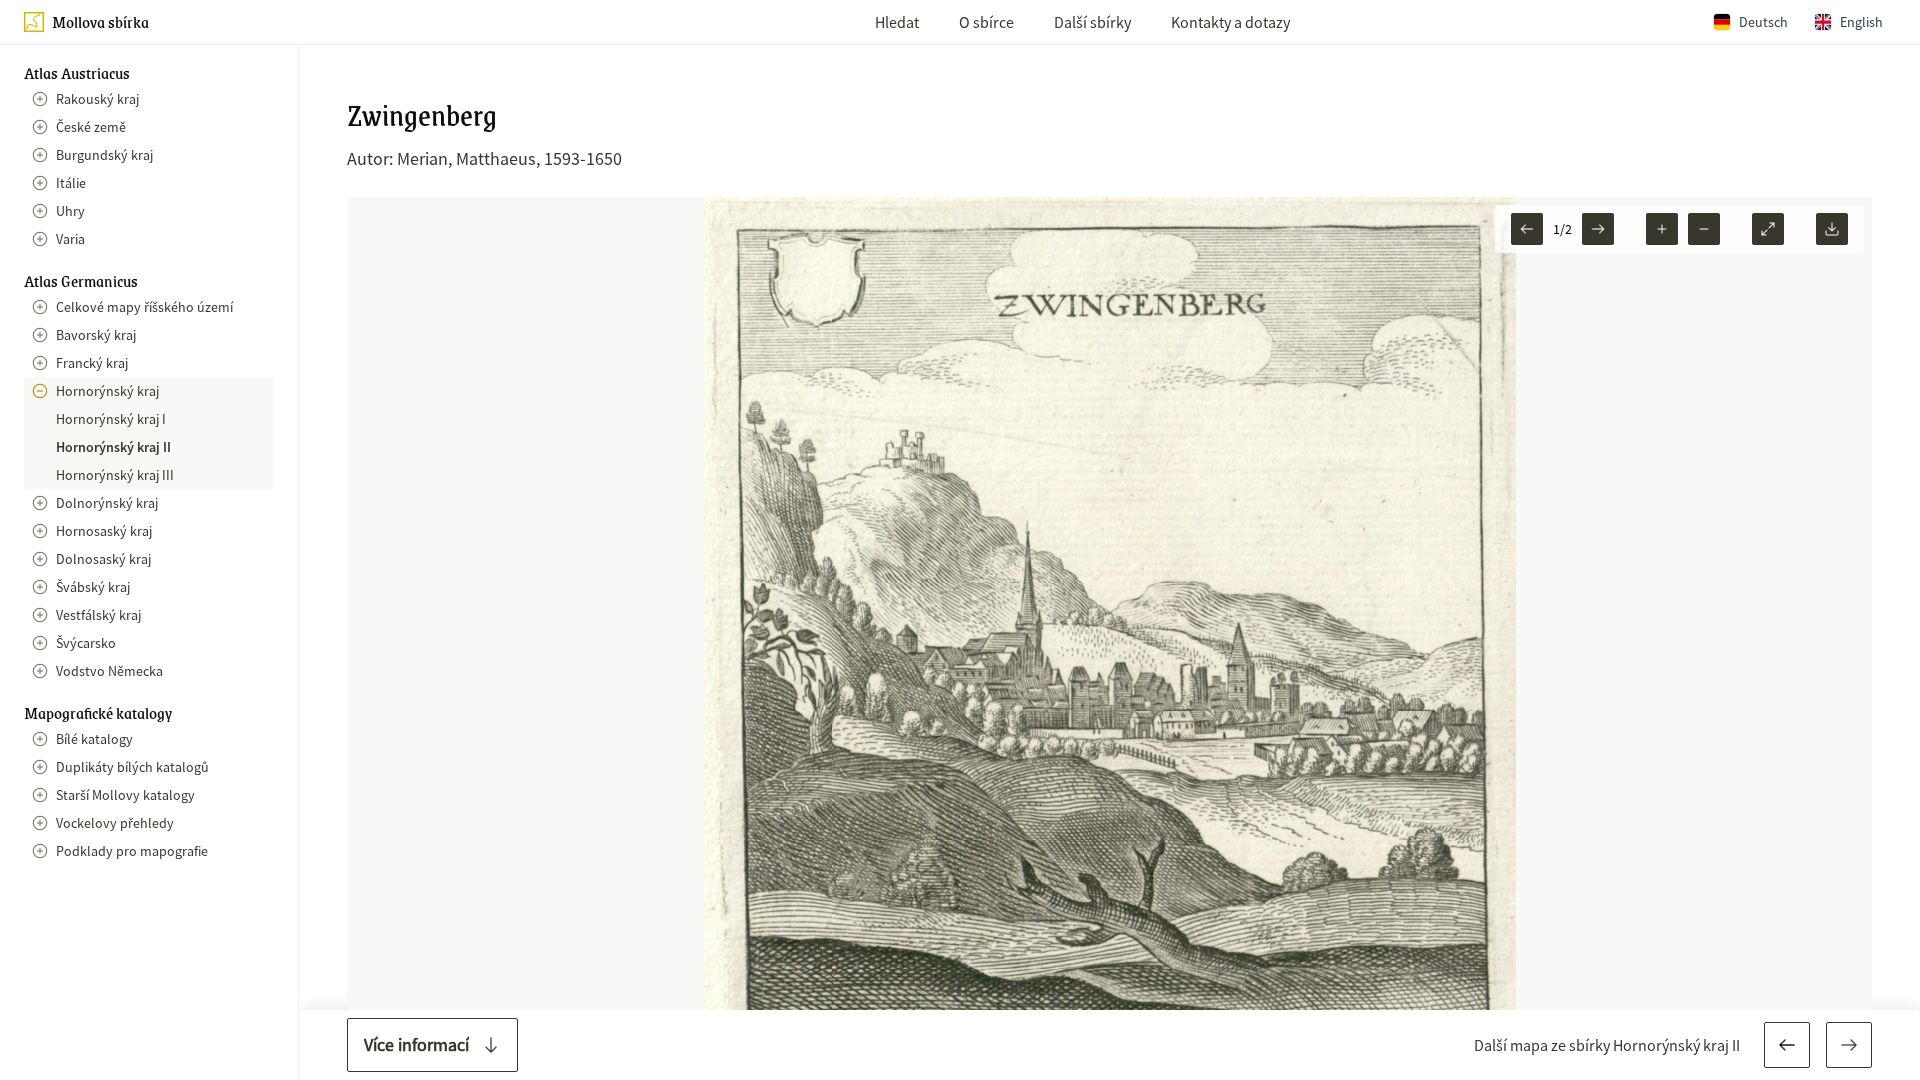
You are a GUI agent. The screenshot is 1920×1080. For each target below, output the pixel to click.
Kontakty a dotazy (1230, 22)
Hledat (897, 22)
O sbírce (986, 22)
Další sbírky (1092, 22)
